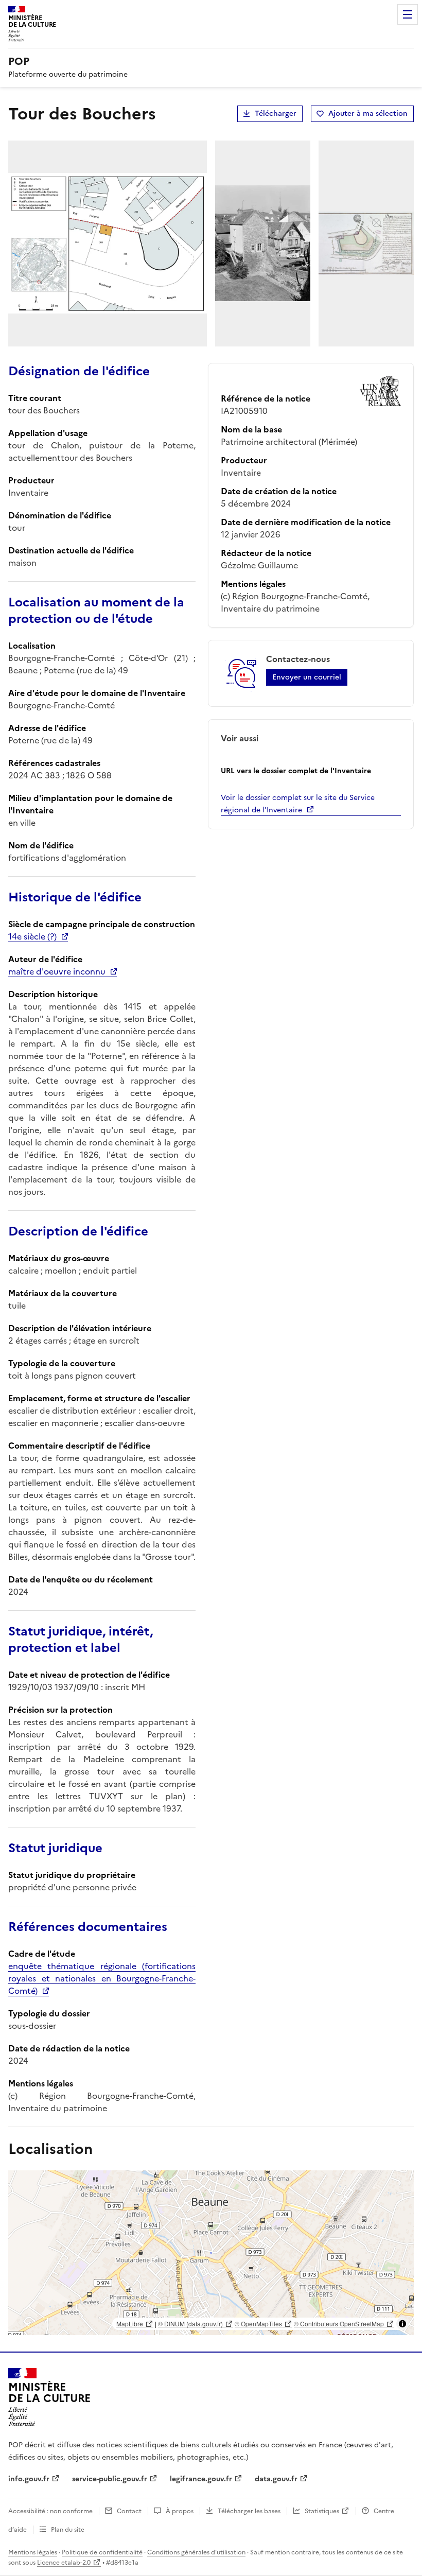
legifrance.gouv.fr (201, 2479)
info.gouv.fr (29, 2479)
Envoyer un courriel (307, 677)
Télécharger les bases (249, 2511)
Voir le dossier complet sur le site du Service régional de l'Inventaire (298, 804)
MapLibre (130, 2323)
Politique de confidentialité (102, 2552)
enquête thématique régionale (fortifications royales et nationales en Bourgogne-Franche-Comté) (102, 1978)
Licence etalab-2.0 (64, 2563)
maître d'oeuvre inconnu (57, 971)
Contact (129, 2511)
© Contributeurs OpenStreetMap (339, 2323)
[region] (211, 2253)
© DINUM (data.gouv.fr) (190, 2323)
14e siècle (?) (32, 936)
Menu (408, 14)
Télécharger (276, 114)
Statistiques (322, 2511)
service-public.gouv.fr (110, 2479)
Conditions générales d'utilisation (196, 2552)
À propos (180, 2511)
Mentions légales (33, 2552)
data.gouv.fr (276, 2479)
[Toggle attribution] (402, 2324)
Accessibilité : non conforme (50, 2511)
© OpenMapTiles (258, 2323)
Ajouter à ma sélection (368, 114)
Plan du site (68, 2530)
